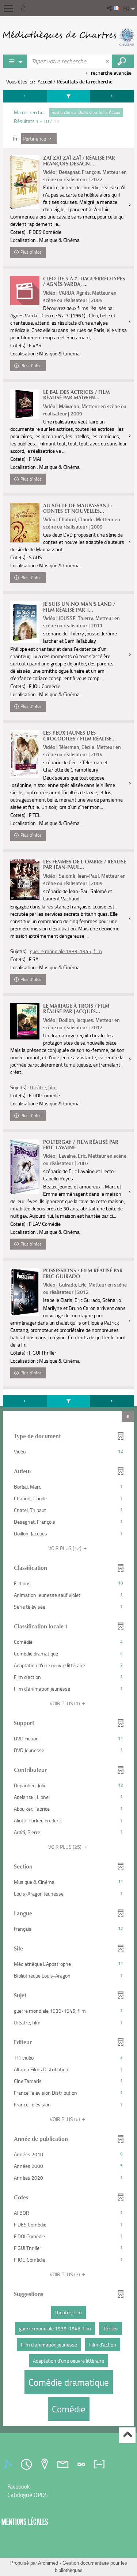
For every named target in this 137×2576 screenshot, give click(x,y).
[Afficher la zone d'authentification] (25, 8)
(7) (65, 2274)
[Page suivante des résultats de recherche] (112, 96)
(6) (65, 2119)
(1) (65, 1703)
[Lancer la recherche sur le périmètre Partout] (123, 61)
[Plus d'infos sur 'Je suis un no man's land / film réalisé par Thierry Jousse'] (25, 622)
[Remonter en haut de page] (127, 2435)
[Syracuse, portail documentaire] (68, 37)
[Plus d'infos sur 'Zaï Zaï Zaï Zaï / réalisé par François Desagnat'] (25, 182)
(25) (65, 1847)
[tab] (9, 2464)
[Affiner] (69, 96)
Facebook (19, 2486)
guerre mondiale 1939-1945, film (66, 951)
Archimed (48, 2563)
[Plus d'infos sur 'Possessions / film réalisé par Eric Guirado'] (25, 1292)
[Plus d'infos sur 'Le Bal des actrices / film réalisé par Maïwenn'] (25, 404)
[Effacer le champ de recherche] (108, 61)
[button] (110, 8)
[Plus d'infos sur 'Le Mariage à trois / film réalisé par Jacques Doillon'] (25, 1021)
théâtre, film (43, 1087)
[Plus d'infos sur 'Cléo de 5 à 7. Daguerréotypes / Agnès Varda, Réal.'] (25, 291)
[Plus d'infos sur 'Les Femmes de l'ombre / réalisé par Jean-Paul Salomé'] (25, 879)
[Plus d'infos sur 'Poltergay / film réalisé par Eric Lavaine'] (25, 1167)
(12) (65, 1548)
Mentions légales (25, 2522)
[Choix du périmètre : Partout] (15, 61)
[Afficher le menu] (9, 8)
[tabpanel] (68, 1259)
